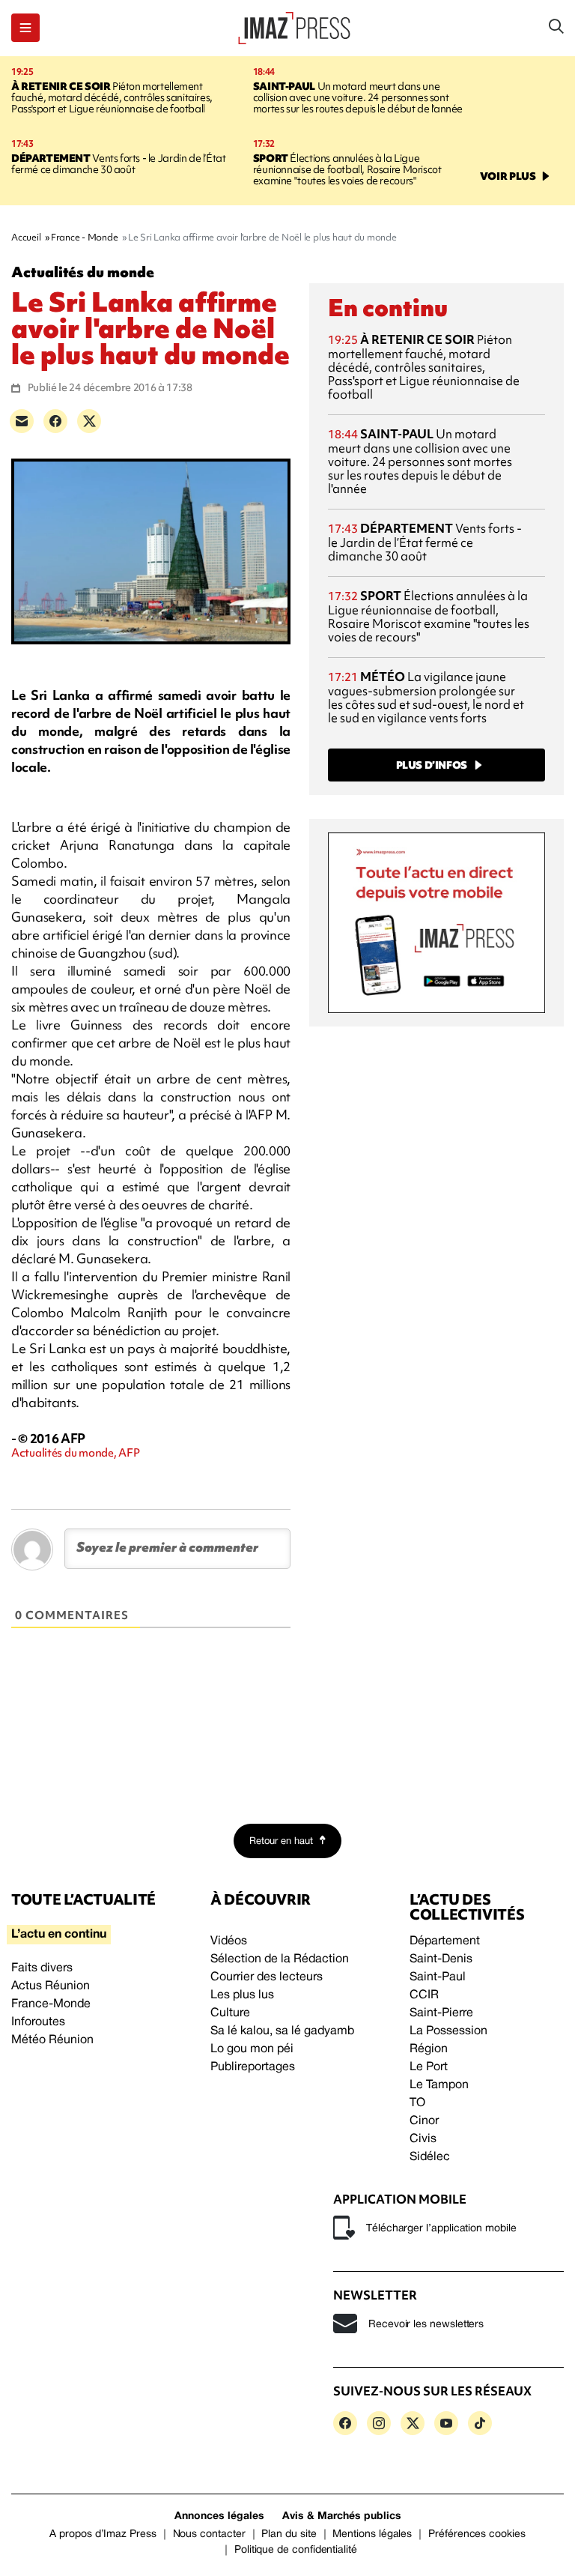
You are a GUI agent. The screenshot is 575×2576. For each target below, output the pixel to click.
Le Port (429, 2067)
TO (417, 2103)
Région (429, 2049)
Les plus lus (242, 1995)
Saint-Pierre (441, 2013)
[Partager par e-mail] (22, 421)
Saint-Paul (438, 1977)
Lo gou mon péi (252, 2049)
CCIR (424, 1995)
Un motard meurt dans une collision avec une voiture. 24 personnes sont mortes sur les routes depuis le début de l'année (358, 97)
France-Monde (51, 2004)
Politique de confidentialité (296, 2550)
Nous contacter (209, 2534)
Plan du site (289, 2534)
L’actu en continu (59, 1935)
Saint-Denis (441, 1959)
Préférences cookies (477, 2534)
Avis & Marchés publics (342, 2516)
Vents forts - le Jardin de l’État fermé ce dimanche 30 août (118, 164)
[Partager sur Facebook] (55, 421)
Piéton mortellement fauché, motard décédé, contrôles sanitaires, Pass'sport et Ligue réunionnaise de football (112, 97)
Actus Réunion (51, 1986)
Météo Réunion (52, 2040)
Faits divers (42, 1968)
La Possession (448, 2031)
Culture (230, 2013)
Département (445, 1941)
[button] (25, 28)
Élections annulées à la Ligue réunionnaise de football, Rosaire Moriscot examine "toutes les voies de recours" (347, 169)
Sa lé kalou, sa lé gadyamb (282, 2031)
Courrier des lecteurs (267, 1977)
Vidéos (229, 1941)
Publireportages (253, 2067)
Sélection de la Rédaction (280, 1959)
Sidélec (430, 2157)
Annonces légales (219, 2516)
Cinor (424, 2121)
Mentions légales (372, 2534)
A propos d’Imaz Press (103, 2534)
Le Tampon (439, 2085)
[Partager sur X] (89, 421)
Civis (423, 2139)
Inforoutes (38, 2022)
